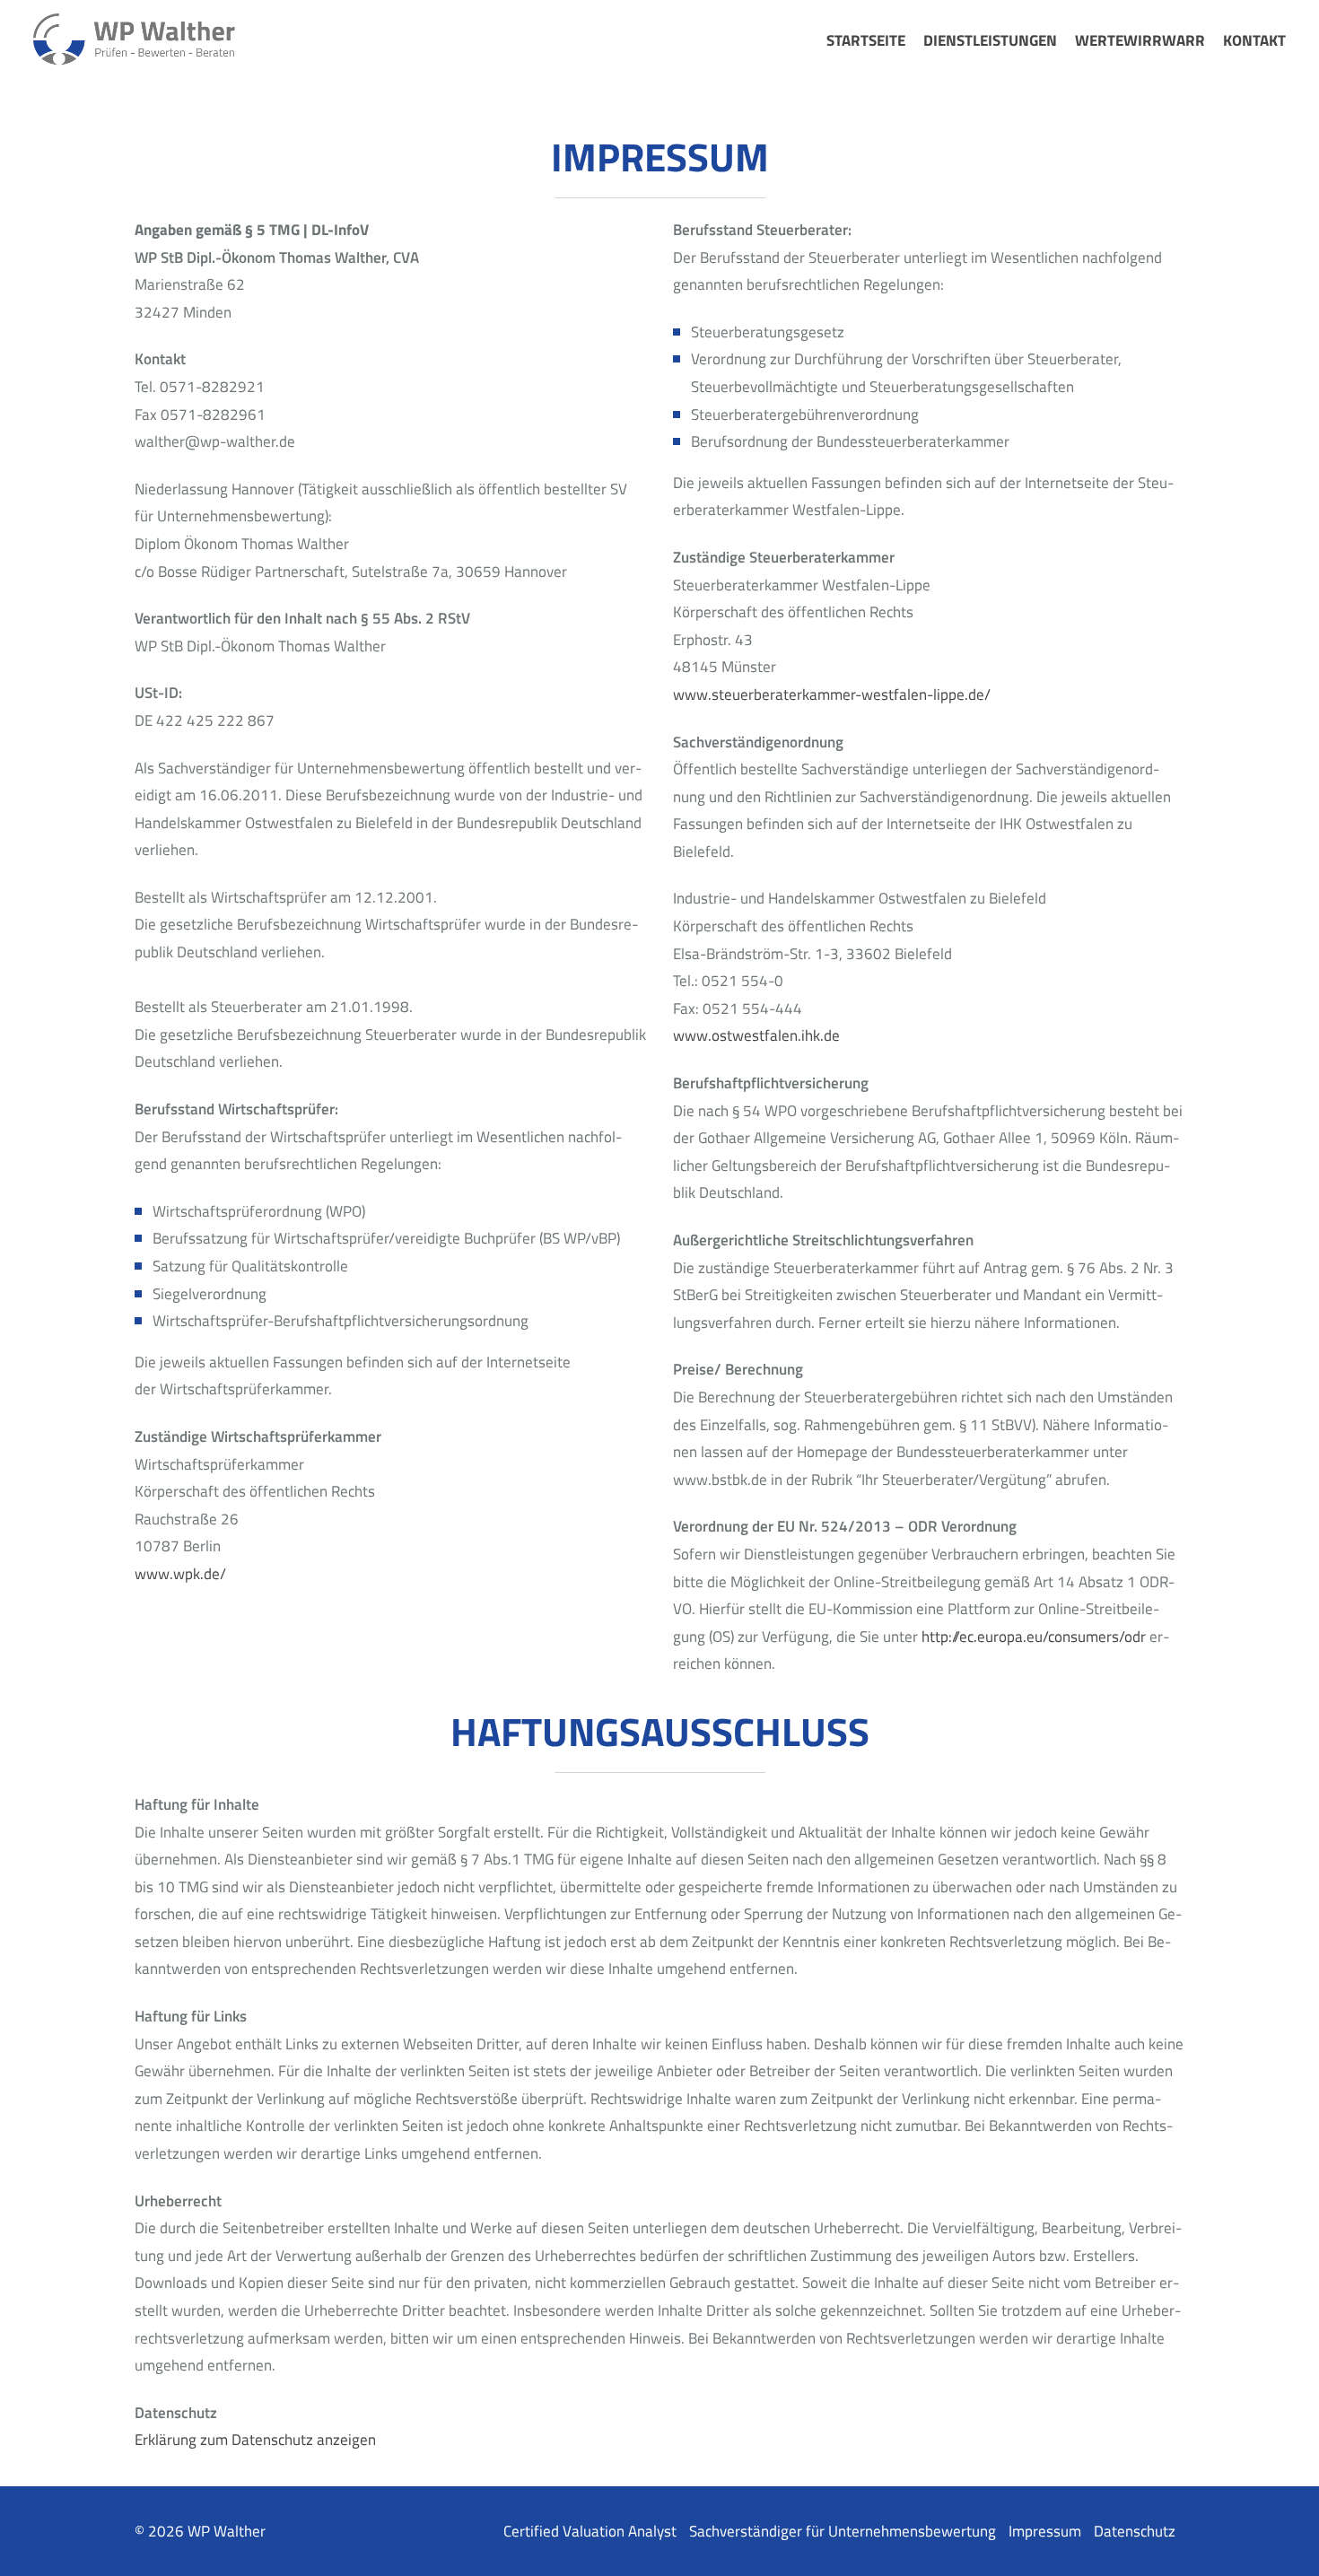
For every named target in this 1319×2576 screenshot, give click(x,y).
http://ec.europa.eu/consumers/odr (1034, 1637)
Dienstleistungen (990, 40)
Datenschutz (1135, 2531)
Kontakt (1254, 40)
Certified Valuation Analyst (590, 2531)
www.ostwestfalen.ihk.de (756, 1035)
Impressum (1045, 2531)
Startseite (866, 40)
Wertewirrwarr (1140, 40)
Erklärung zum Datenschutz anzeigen (255, 2440)
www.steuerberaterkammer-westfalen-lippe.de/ (832, 694)
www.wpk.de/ (180, 1574)
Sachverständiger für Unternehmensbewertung (843, 2531)
